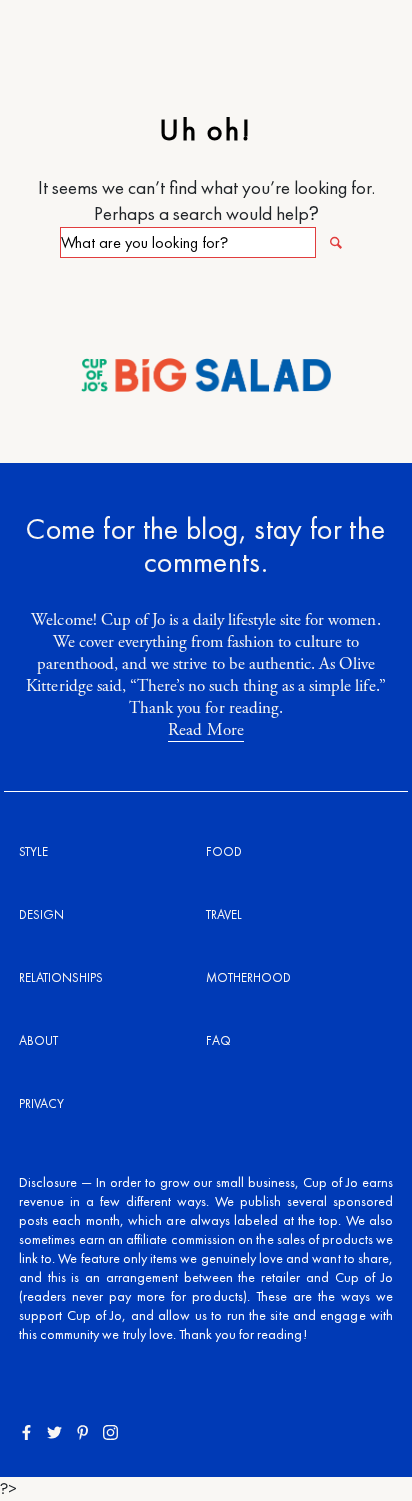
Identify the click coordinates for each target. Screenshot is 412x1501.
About (38, 1040)
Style (33, 851)
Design (41, 914)
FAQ (218, 1040)
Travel (224, 914)
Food (224, 851)
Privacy (41, 1103)
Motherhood (248, 977)
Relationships (61, 977)
